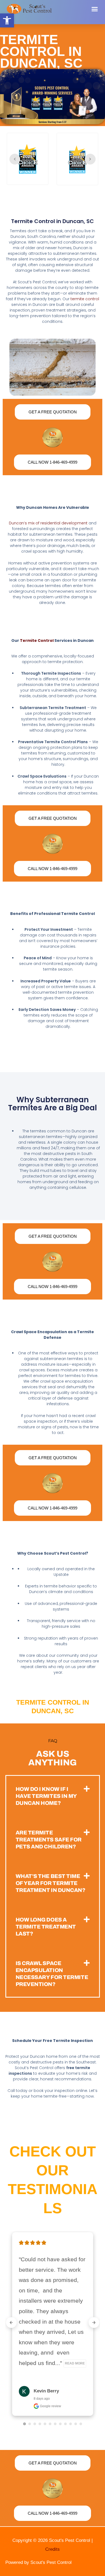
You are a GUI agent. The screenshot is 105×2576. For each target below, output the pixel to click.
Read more (75, 2363)
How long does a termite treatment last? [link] (46, 1927)
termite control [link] (85, 299)
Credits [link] (52, 2549)
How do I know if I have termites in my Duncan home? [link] (46, 1796)
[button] (95, 9)
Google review (50, 2406)
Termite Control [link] (37, 641)
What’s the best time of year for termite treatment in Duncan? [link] (50, 1883)
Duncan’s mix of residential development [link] (48, 523)
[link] (7, 20)
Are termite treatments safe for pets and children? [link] (49, 1840)
